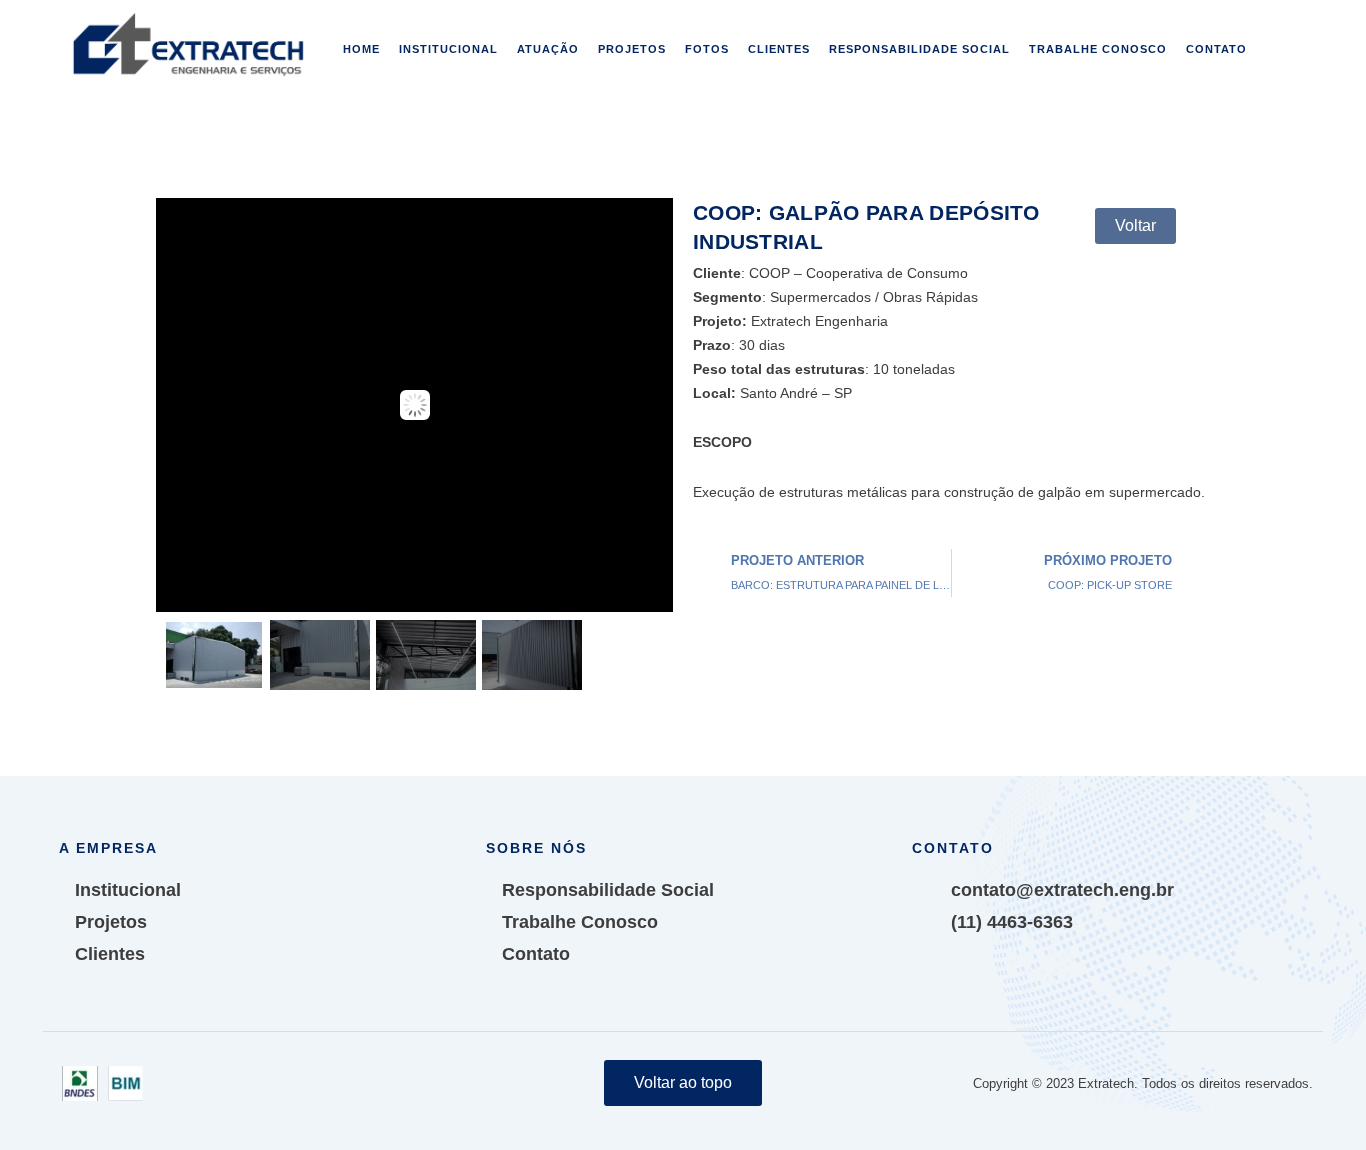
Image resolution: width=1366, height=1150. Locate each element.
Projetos (632, 49)
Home (361, 49)
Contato (1216, 49)
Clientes (779, 49)
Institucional (448, 49)
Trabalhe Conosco (1098, 49)
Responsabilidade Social (919, 49)
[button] (1135, 226)
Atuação (548, 49)
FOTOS (707, 49)
